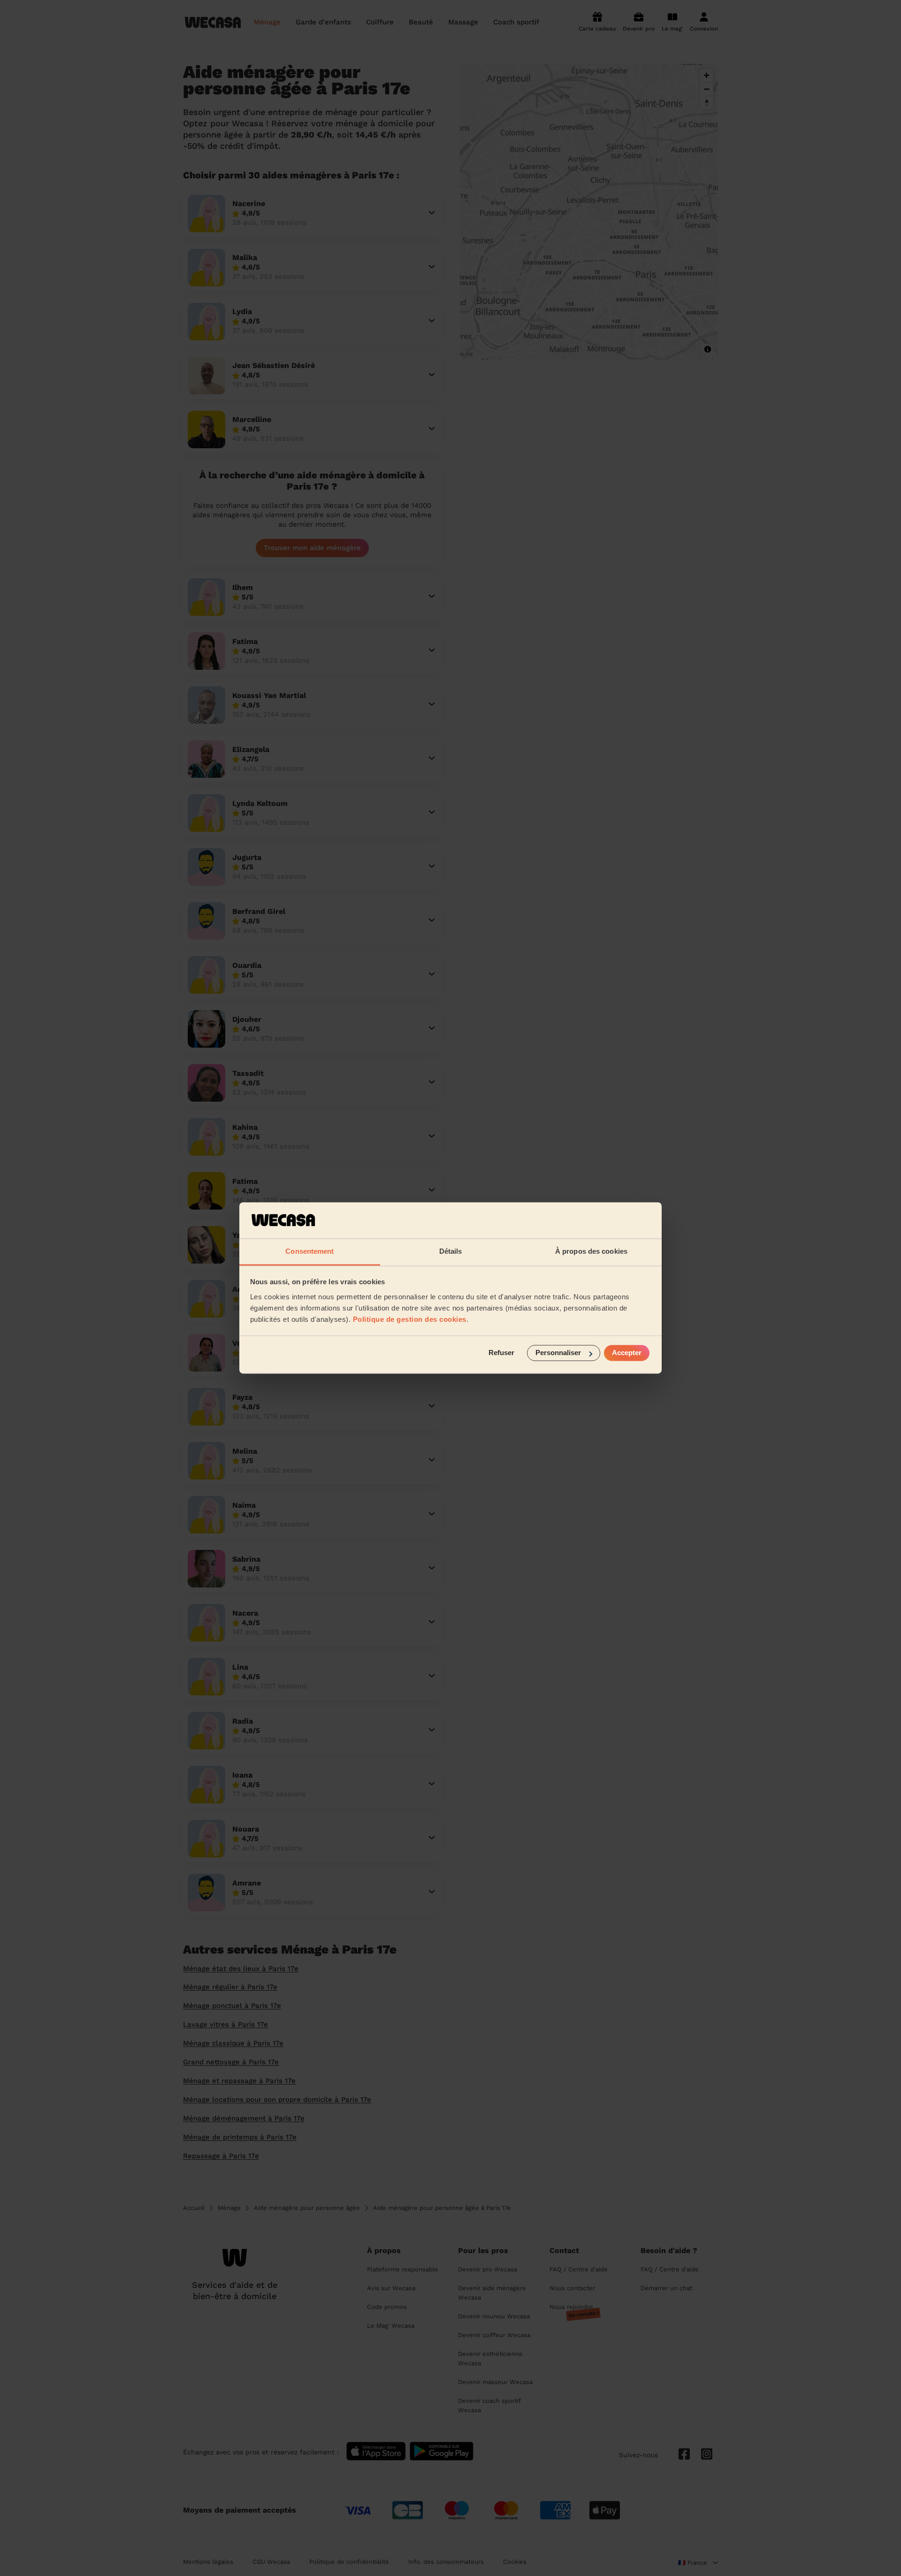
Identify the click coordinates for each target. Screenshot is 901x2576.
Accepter (627, 1353)
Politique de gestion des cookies (410, 1319)
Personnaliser (558, 1353)
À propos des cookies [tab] (591, 1251)
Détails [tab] (451, 1251)
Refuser (501, 1353)
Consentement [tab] (309, 1251)
